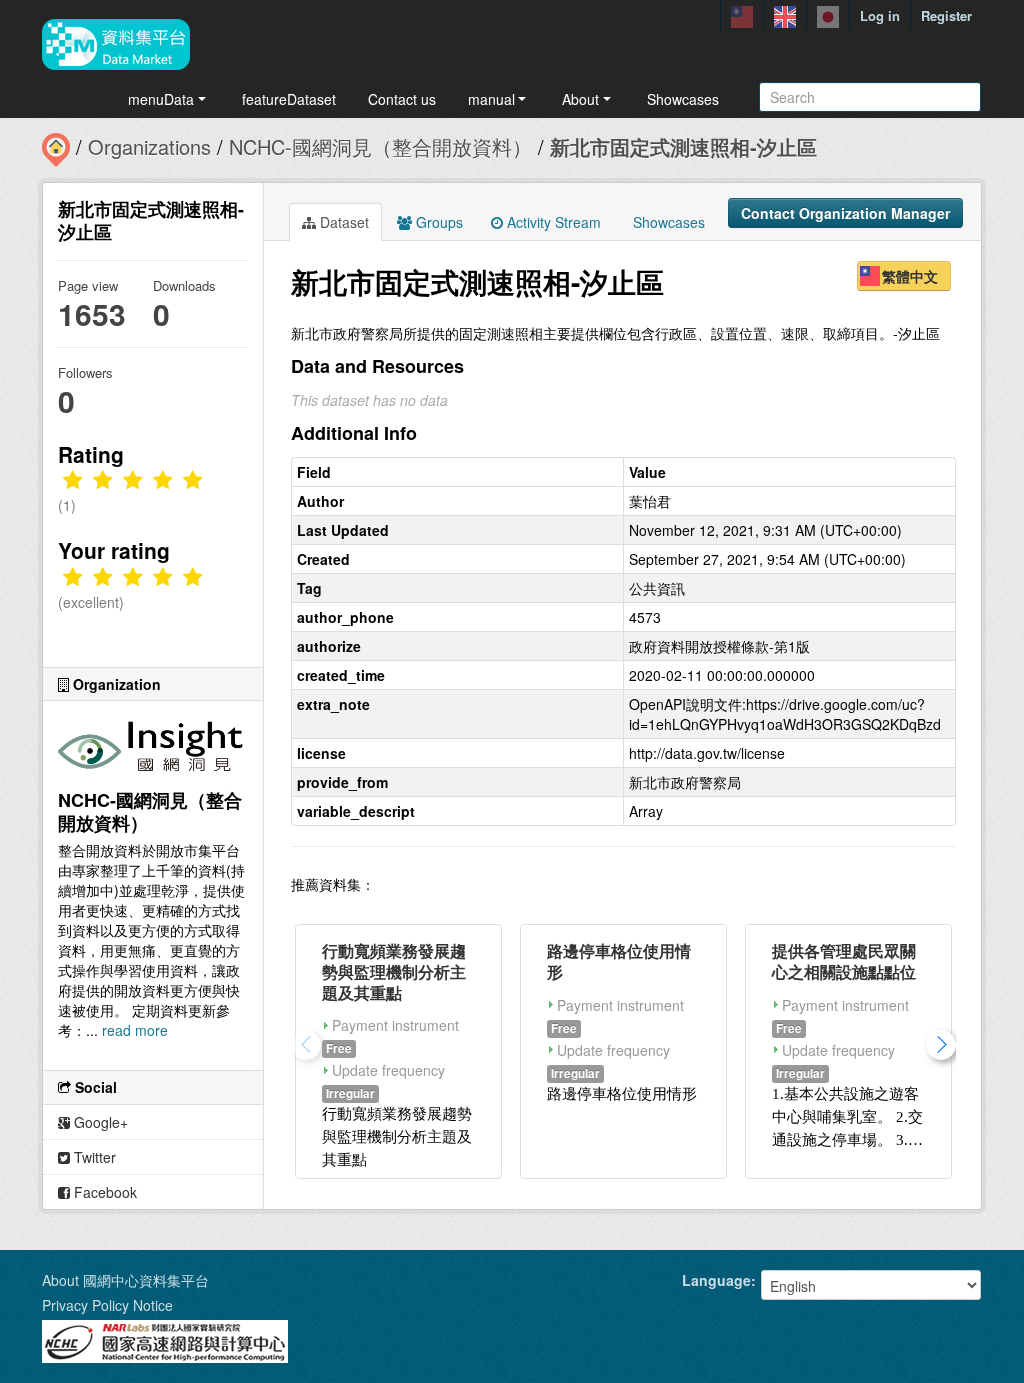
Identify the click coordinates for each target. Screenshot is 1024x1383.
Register (946, 15)
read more (135, 1030)
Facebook (103, 1192)
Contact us (402, 99)
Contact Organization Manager (845, 213)
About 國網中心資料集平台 (125, 1280)
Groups (437, 222)
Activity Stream (552, 222)
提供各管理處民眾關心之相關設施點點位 (844, 961)
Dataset (342, 222)
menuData (161, 99)
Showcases (683, 99)
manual (491, 99)
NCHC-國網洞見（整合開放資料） (380, 146)
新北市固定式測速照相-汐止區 (683, 146)
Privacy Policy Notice (107, 1305)
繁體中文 (910, 276)
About (580, 99)
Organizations (149, 146)
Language (716, 1280)
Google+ (99, 1122)
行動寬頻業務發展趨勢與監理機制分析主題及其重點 (394, 971)
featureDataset (289, 99)
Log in (880, 15)
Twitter (93, 1157)
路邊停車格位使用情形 (619, 961)
